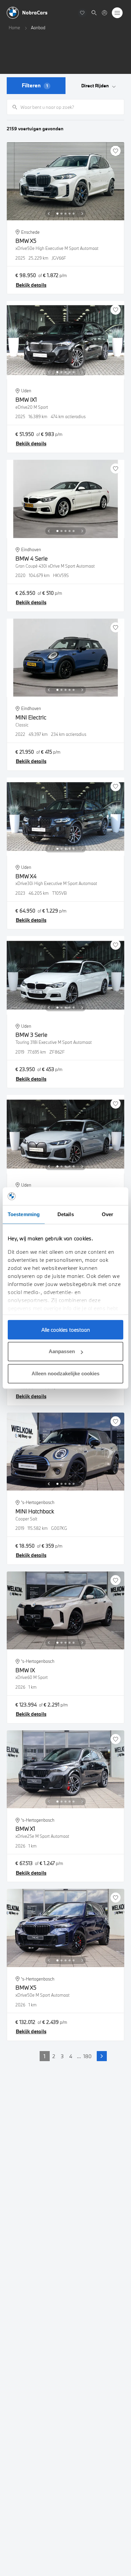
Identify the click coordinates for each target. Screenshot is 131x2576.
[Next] (82, 214)
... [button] (79, 2056)
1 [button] (45, 2056)
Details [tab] (66, 1214)
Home (14, 28)
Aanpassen (62, 1351)
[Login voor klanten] (104, 13)
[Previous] (49, 214)
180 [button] (88, 2056)
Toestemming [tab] (24, 1214)
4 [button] (71, 2056)
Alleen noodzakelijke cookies (65, 1373)
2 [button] (54, 2056)
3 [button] (62, 2056)
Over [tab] (107, 1214)
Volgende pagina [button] (102, 2056)
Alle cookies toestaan (66, 1330)
